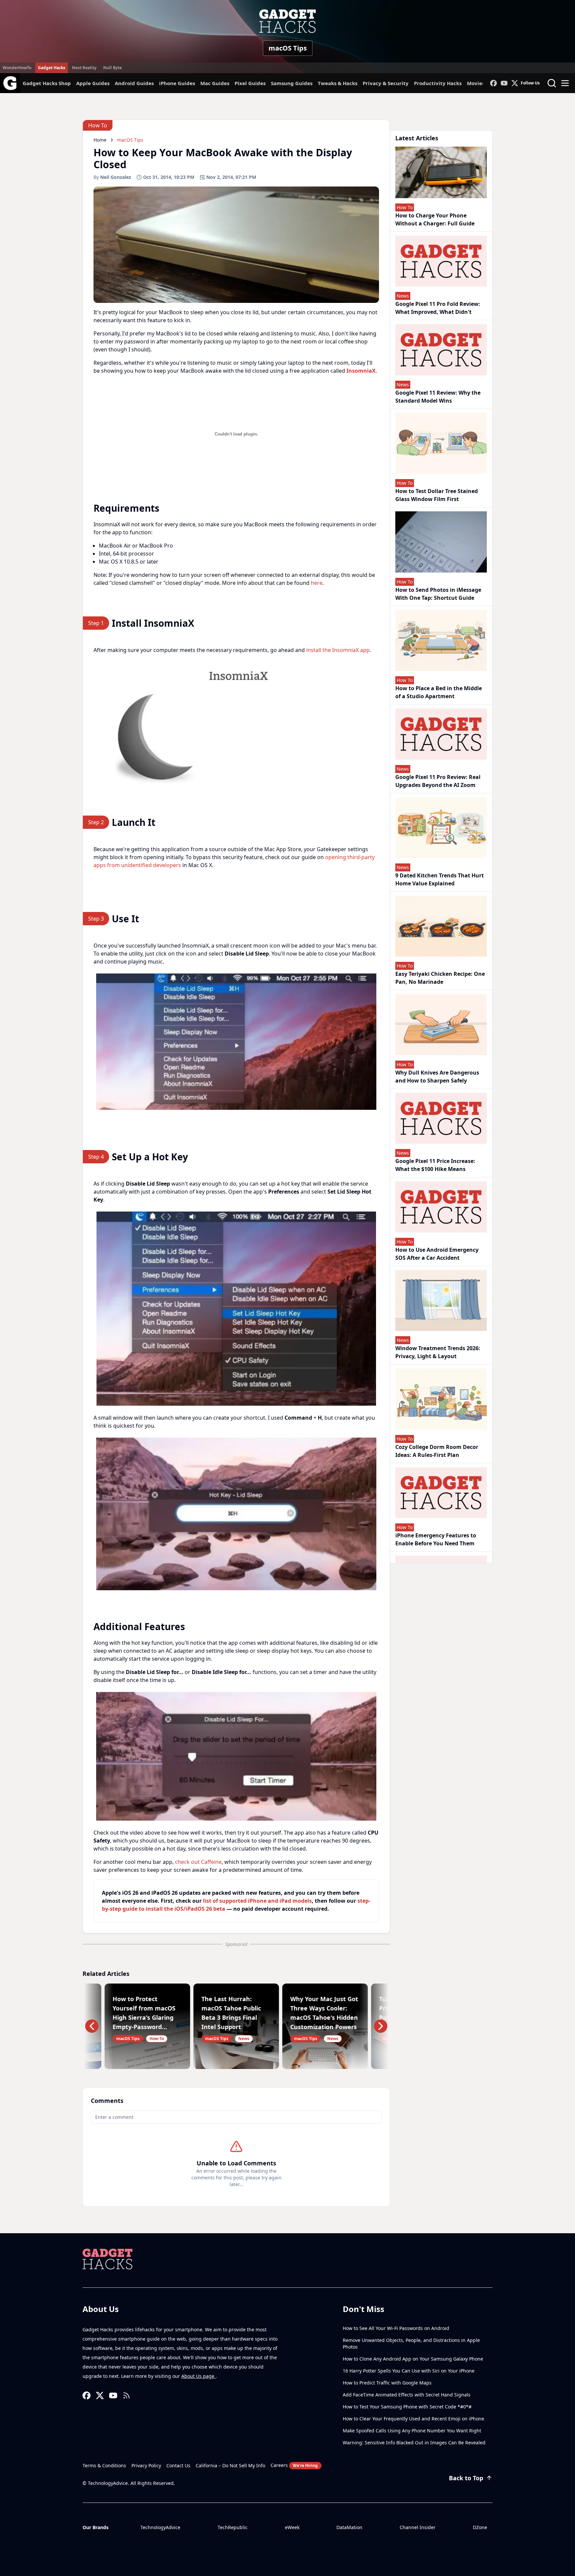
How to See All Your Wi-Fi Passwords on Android (396, 2328)
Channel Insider (418, 2527)
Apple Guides (93, 83)
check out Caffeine (198, 1862)
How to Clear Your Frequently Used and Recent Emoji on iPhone (413, 2419)
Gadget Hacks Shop (47, 83)
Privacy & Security (386, 83)
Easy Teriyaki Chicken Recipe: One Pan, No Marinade (440, 978)
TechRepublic (233, 2527)
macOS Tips (288, 48)
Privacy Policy (146, 2465)
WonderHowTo (17, 68)
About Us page (198, 2376)
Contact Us (178, 2465)
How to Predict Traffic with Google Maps (387, 2383)
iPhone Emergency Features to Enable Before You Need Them (436, 1539)
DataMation (349, 2527)
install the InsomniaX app (338, 650)
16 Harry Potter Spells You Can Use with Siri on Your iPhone (409, 2371)
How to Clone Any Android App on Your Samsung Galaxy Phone (413, 2359)
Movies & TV (482, 83)
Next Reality (84, 68)
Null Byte (112, 68)
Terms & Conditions (104, 2465)
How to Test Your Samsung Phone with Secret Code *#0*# (407, 2407)
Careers (294, 2465)
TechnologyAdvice (160, 2527)
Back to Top (466, 2478)
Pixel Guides (250, 83)
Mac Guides (215, 83)
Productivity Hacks (438, 83)
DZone (480, 2527)
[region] (236, 725)
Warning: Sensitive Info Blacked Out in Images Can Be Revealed (414, 2443)
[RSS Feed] (126, 2395)
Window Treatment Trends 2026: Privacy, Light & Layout (438, 1352)
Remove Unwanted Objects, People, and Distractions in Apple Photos (411, 2343)
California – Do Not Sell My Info (230, 2465)
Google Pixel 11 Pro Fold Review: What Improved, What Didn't (438, 308)
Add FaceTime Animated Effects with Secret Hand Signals (407, 2395)
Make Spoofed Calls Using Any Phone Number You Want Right (412, 2431)
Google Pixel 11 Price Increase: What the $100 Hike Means (435, 1165)
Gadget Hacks (52, 68)
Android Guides (134, 83)
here (317, 583)
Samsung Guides (292, 83)
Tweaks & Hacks (338, 83)
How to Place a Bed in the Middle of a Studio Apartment (439, 692)
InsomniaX (361, 371)
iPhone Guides (177, 83)
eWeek (292, 2527)
